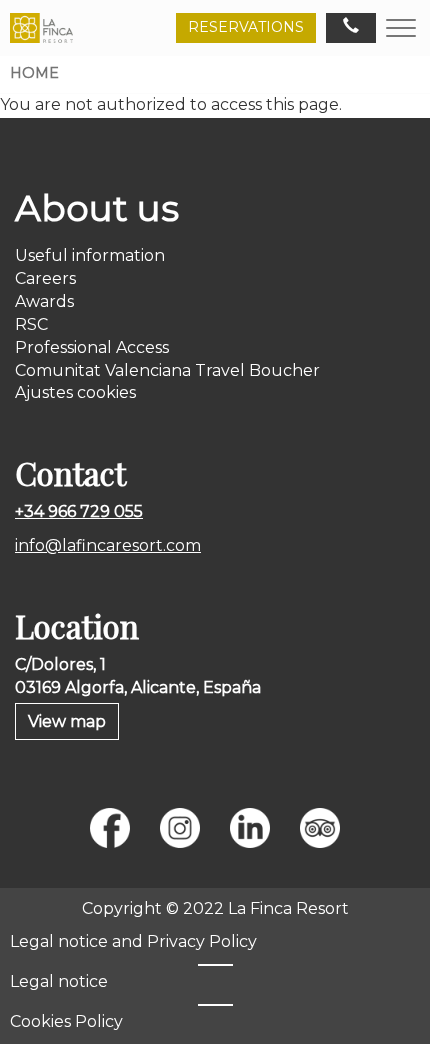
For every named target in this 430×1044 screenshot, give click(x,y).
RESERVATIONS (246, 27)
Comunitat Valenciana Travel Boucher (167, 370)
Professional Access (92, 347)
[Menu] (401, 27)
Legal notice (59, 981)
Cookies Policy (66, 1021)
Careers (45, 278)
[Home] (41, 28)
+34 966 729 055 (79, 511)
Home (34, 73)
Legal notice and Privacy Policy (133, 941)
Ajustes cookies (75, 392)
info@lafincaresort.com (108, 545)
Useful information (90, 255)
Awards (44, 301)
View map (67, 721)
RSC (31, 324)
